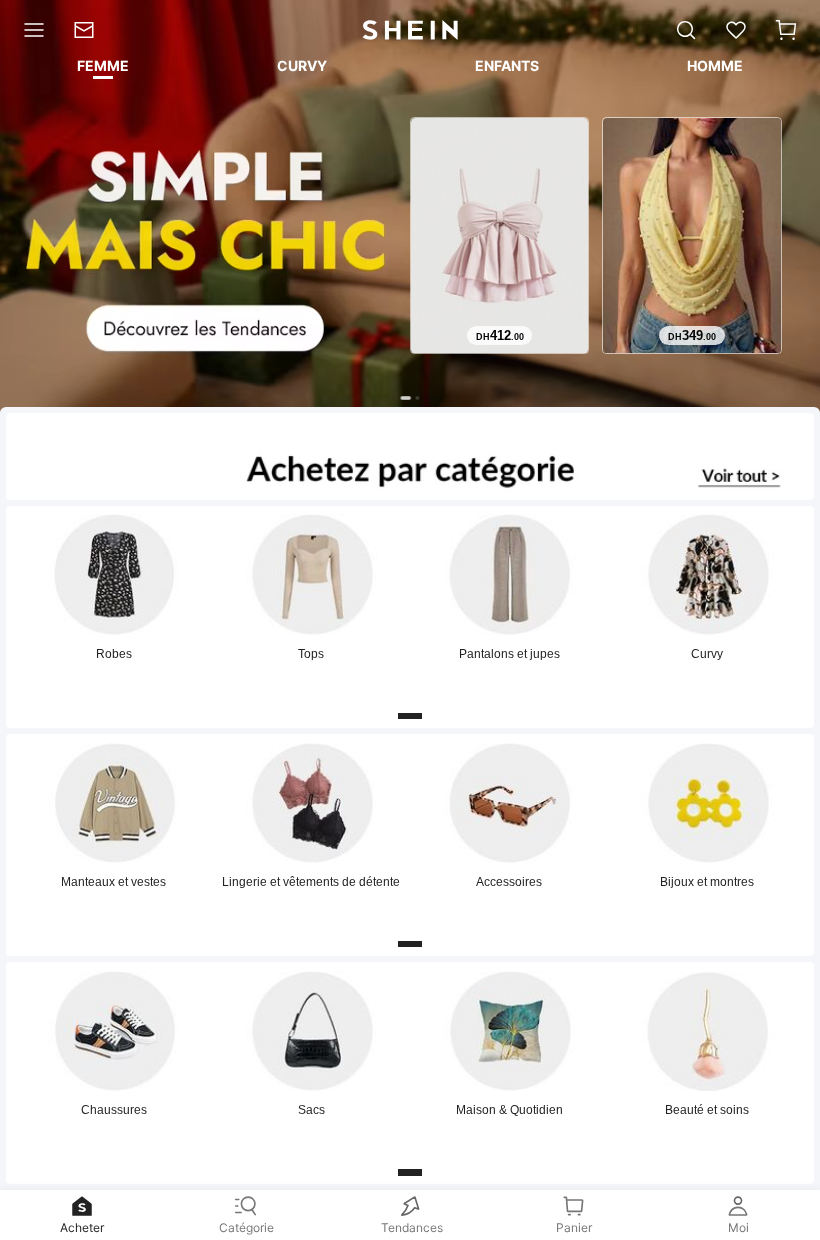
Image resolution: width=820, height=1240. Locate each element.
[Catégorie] (29, 30)
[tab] (101, 69)
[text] (499, 336)
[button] (786, 30)
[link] (90, 30)
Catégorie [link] (246, 1227)
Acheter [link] (82, 1227)
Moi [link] (738, 1227)
